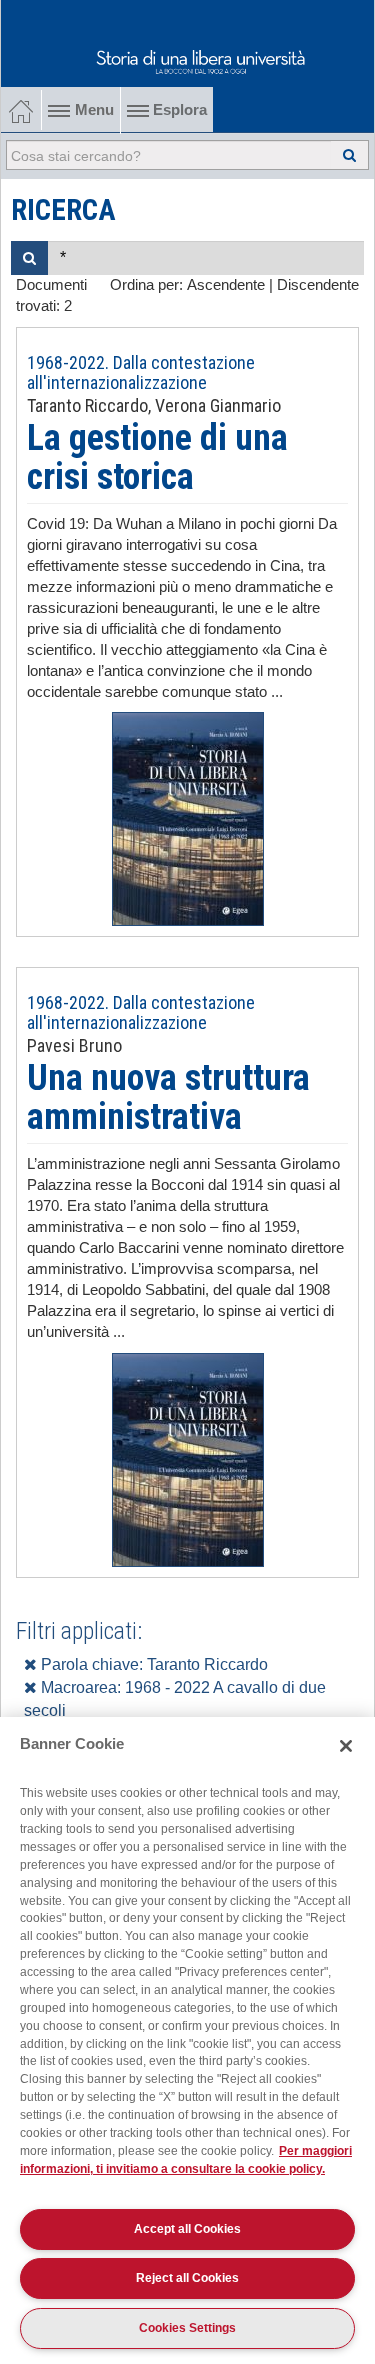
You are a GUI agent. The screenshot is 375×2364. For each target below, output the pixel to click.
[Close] (346, 1746)
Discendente (318, 285)
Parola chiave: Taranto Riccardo (152, 1664)
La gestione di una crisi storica (157, 458)
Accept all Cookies (187, 2229)
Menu (94, 110)
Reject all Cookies (187, 2278)
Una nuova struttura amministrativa (168, 1098)
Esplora (178, 110)
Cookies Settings (187, 2328)
